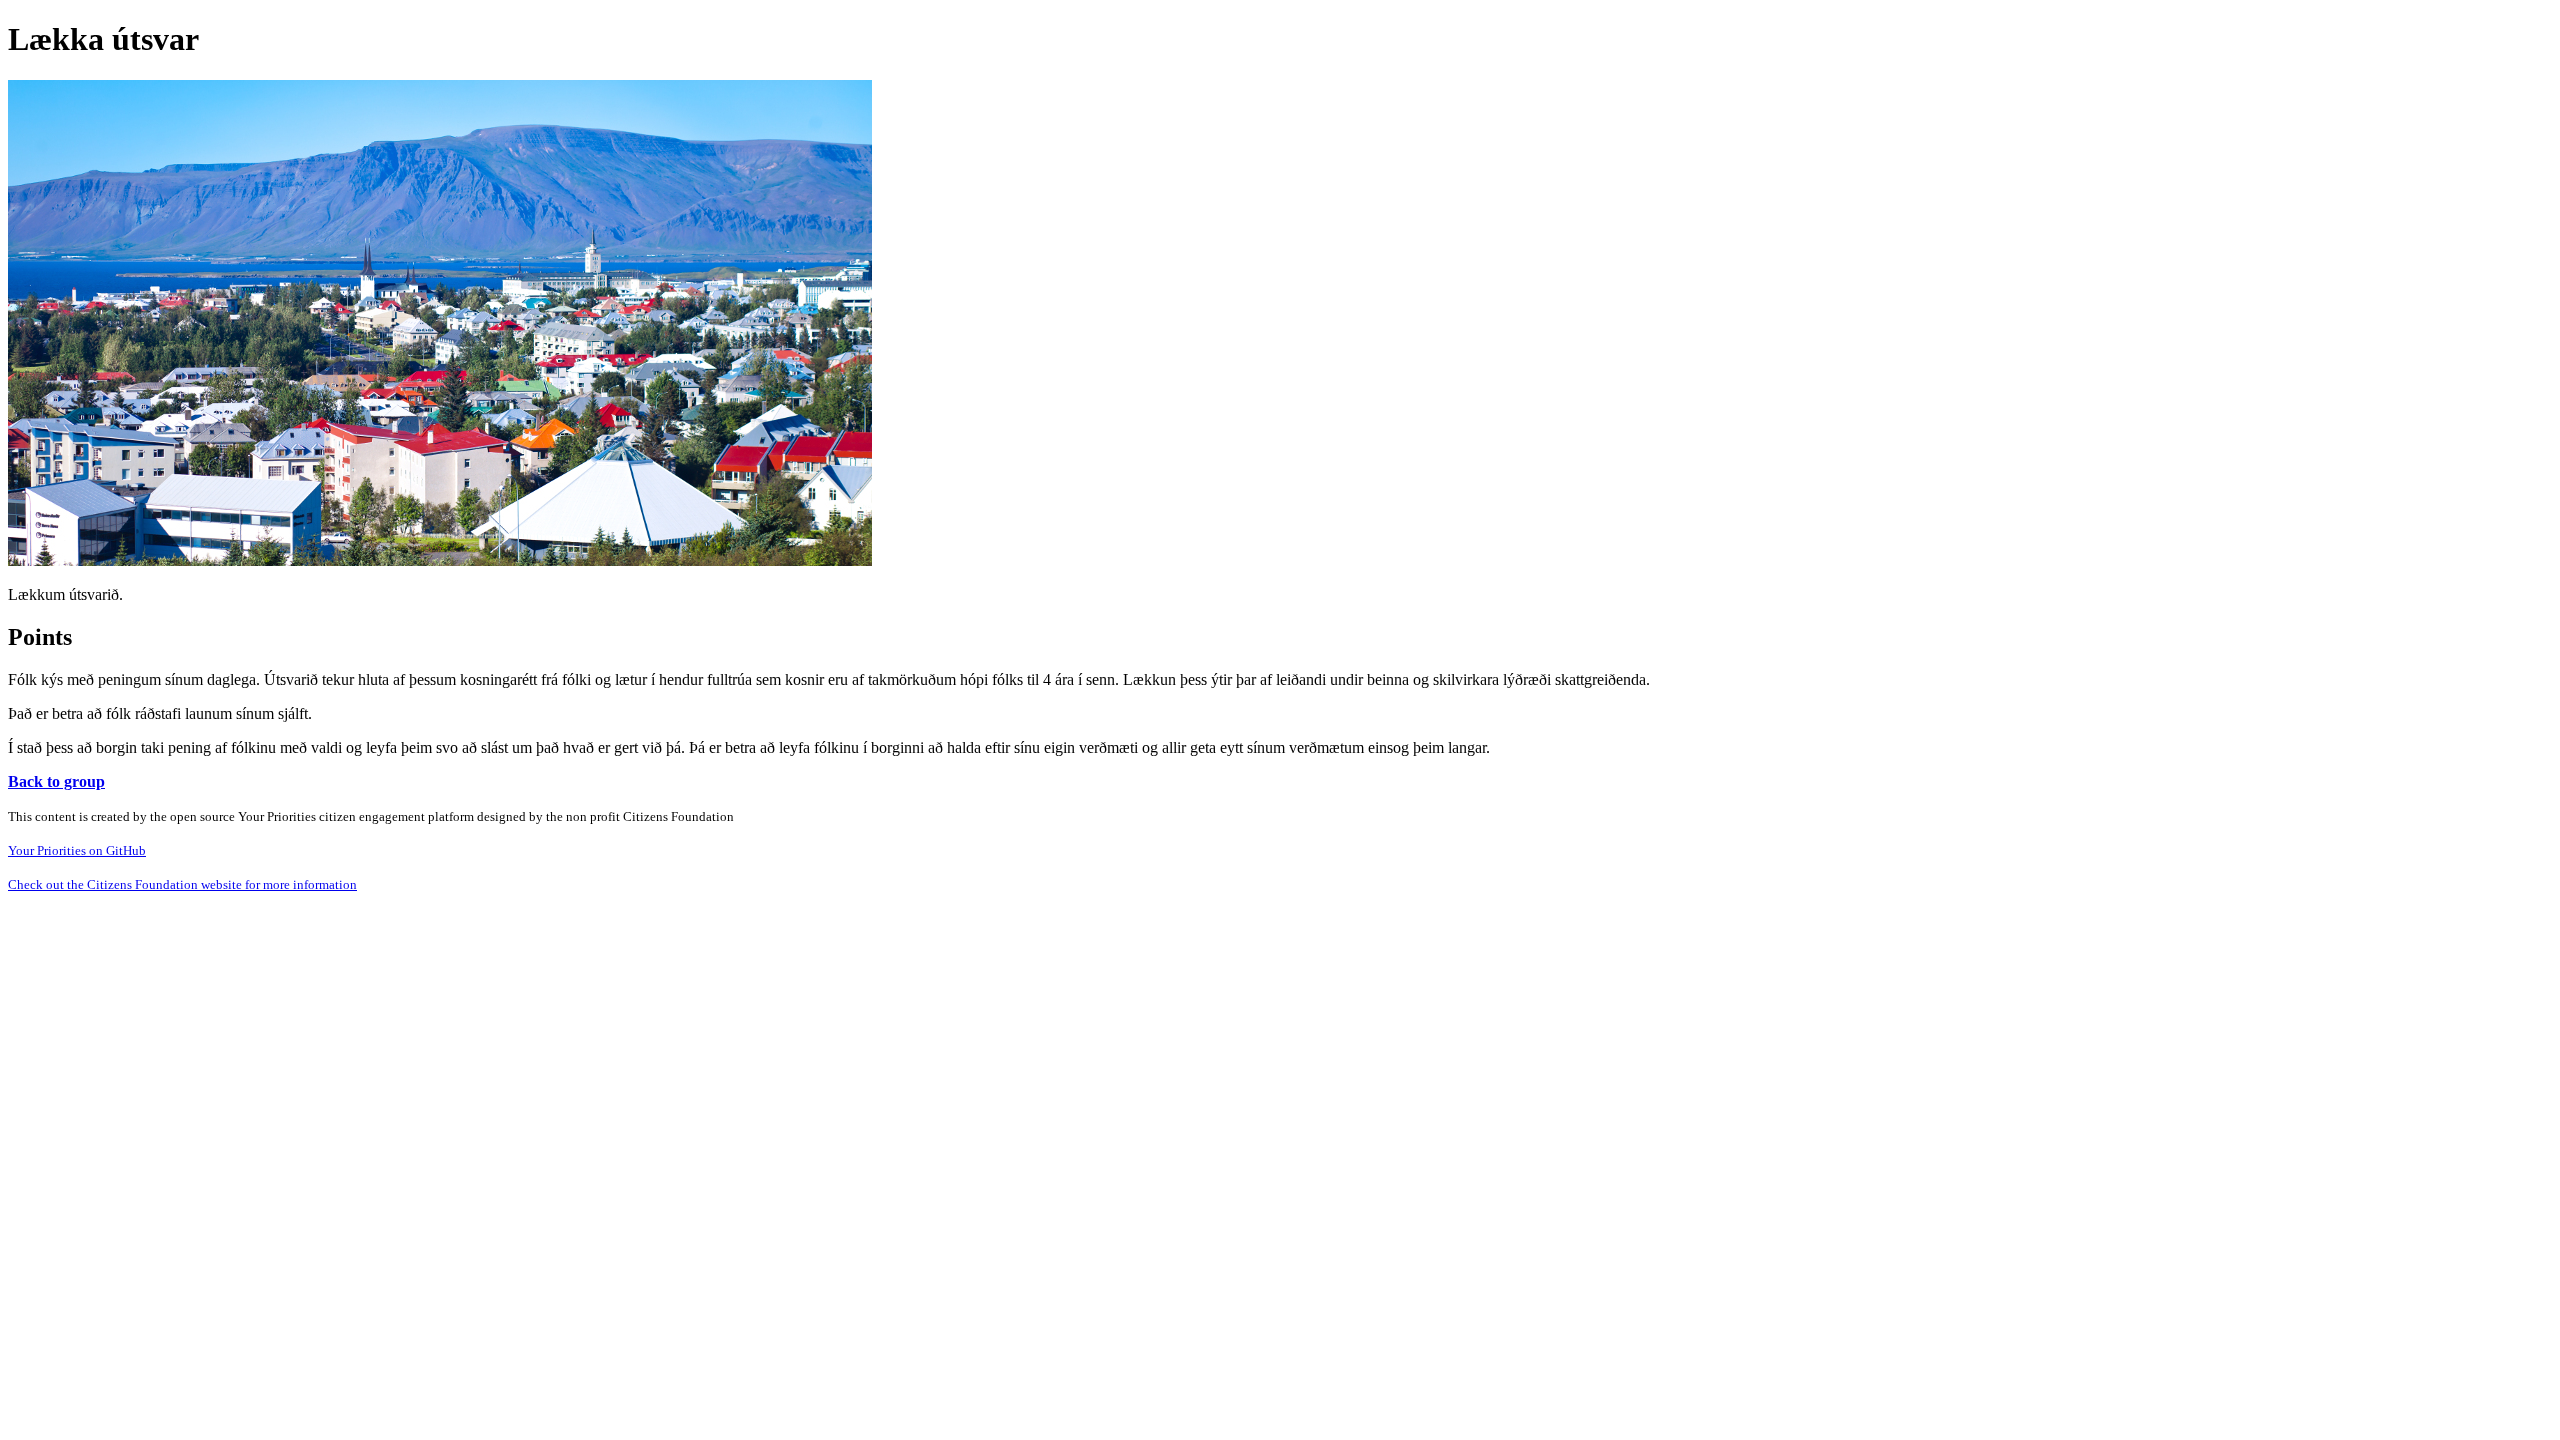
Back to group (56, 781)
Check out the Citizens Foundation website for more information (182, 884)
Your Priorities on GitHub (77, 850)
